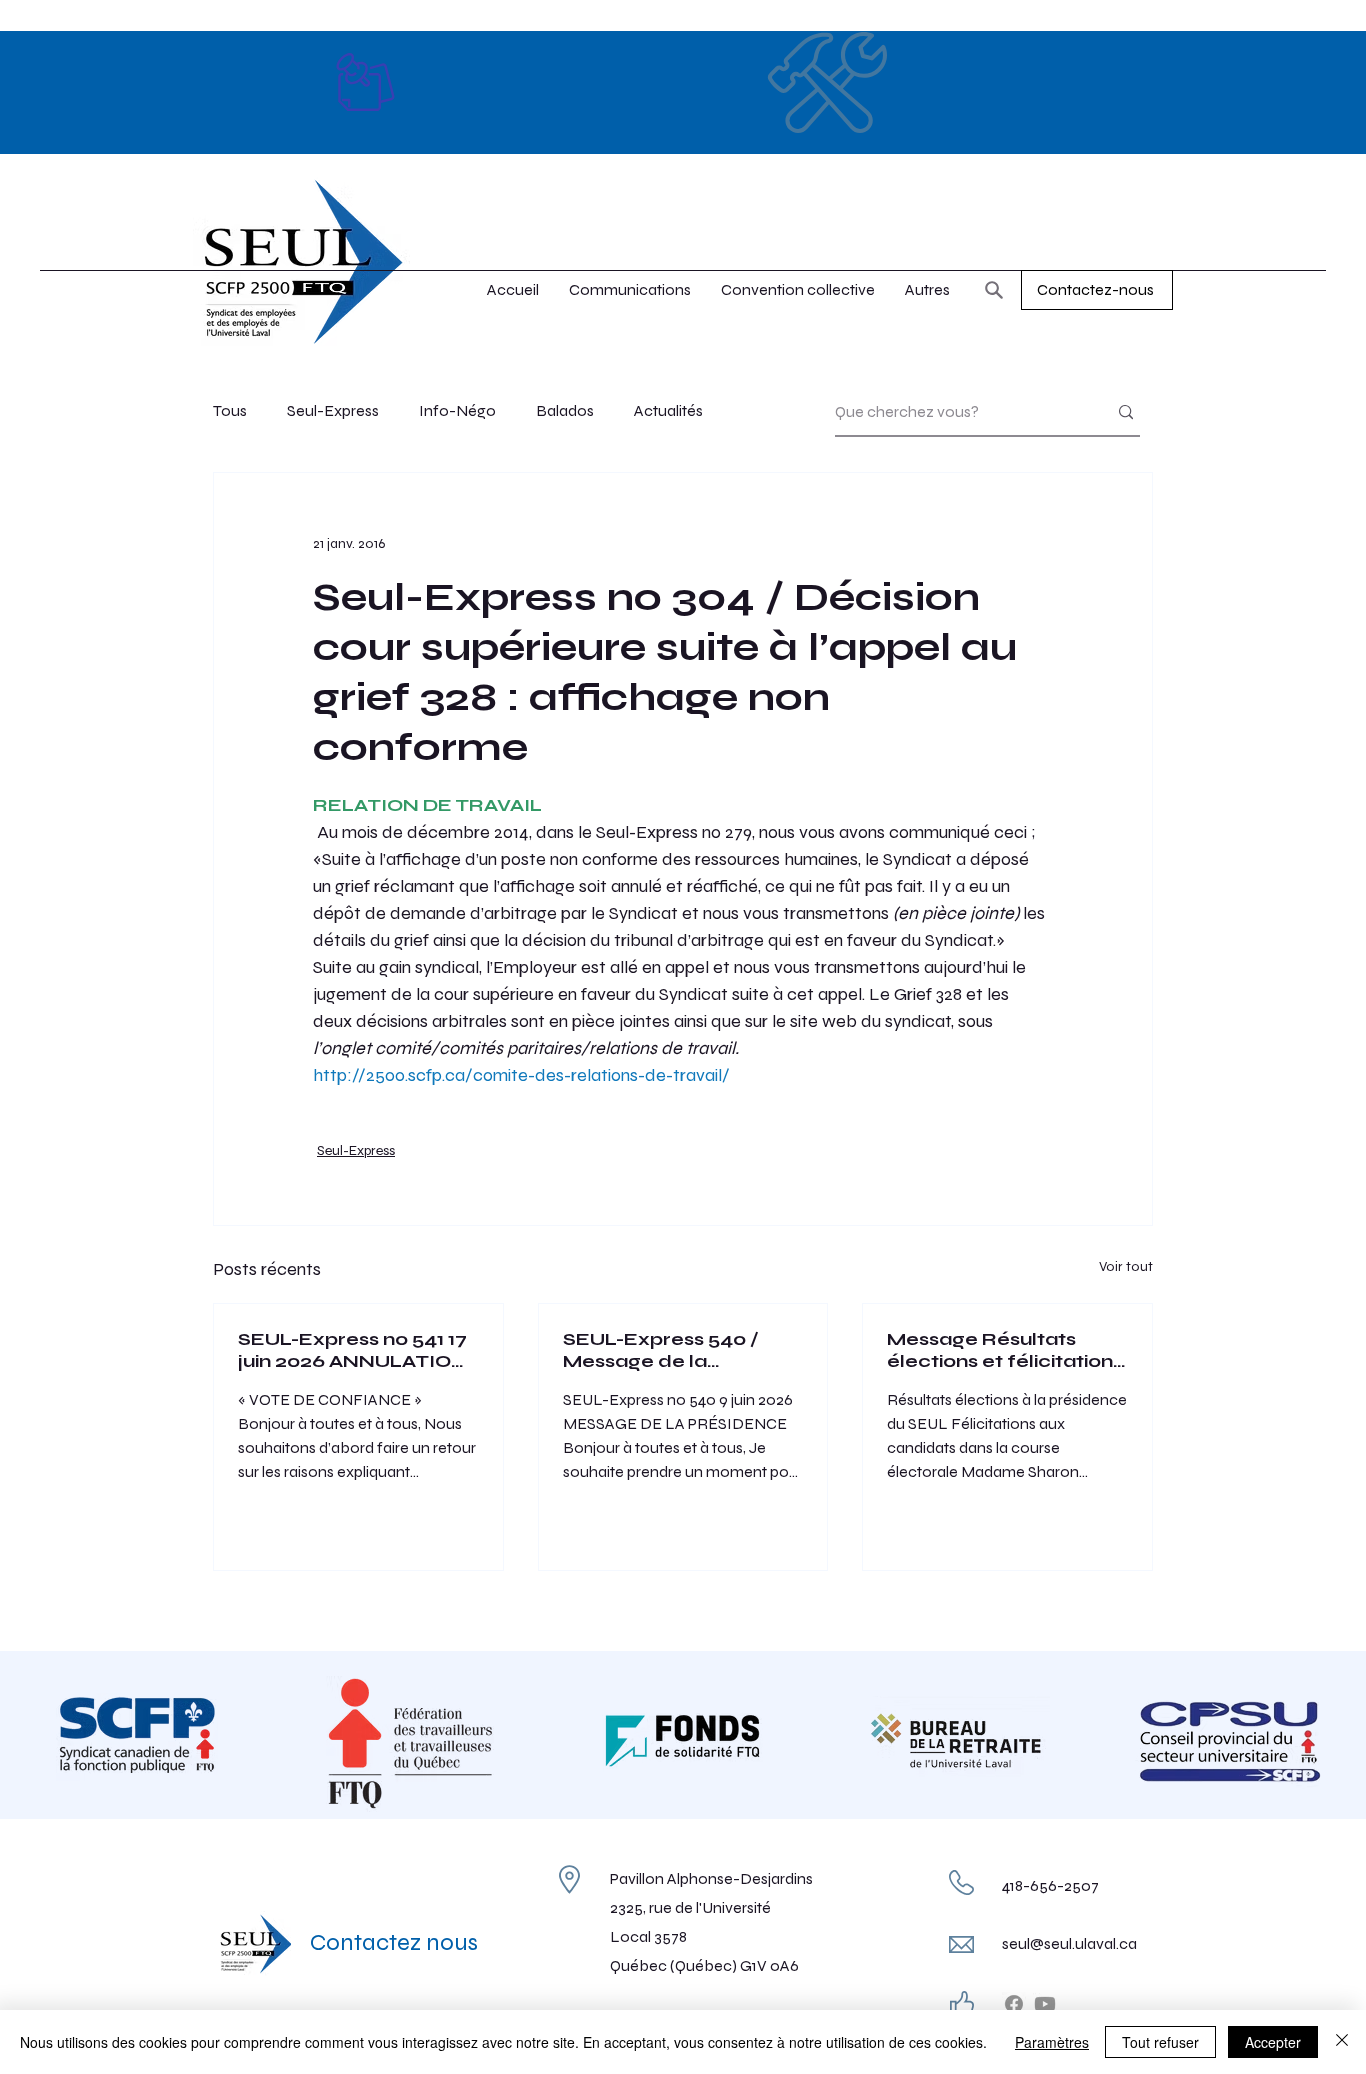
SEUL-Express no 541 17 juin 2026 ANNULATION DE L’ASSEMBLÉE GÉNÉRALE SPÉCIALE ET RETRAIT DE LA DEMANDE (352, 1350)
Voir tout (1126, 1266)
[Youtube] (1045, 2004)
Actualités (668, 410)
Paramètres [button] (1052, 2042)
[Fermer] (1342, 2042)
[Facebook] (1014, 2004)
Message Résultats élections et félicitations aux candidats (1005, 1350)
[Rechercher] (994, 290)
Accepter (1273, 2042)
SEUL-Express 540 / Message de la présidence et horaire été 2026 (669, 1350)
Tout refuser (1160, 2042)
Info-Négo (457, 410)
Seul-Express (333, 410)
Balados (565, 410)
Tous (230, 410)
